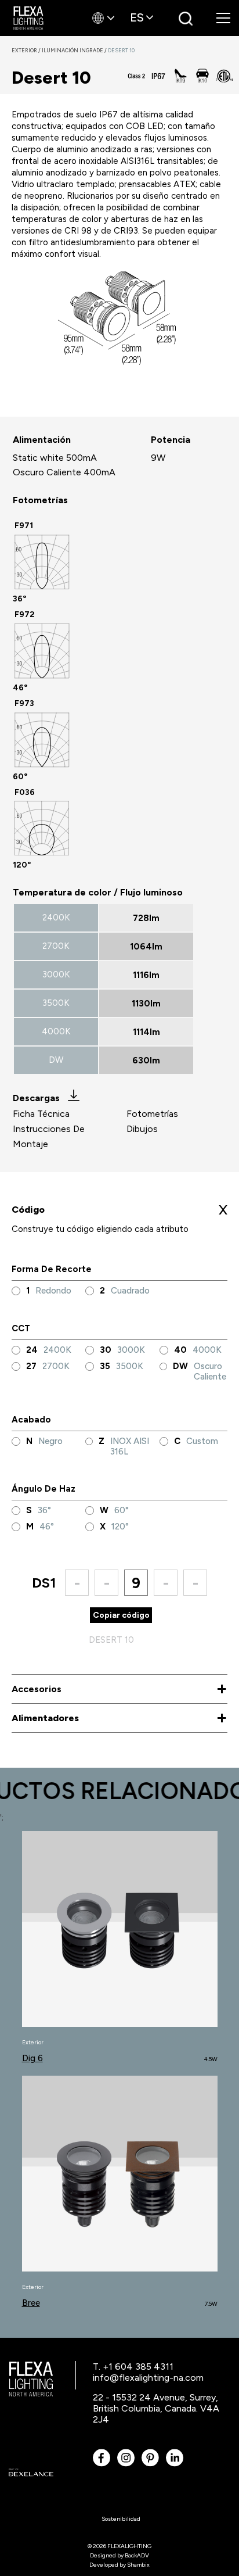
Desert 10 (121, 50)
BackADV (137, 2555)
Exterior (27, 50)
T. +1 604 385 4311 (133, 2367)
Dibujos (142, 1129)
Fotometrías (152, 1114)
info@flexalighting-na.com (148, 2378)
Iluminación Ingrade (75, 50)
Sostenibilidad (121, 2519)
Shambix (138, 2565)
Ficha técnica (41, 1114)
